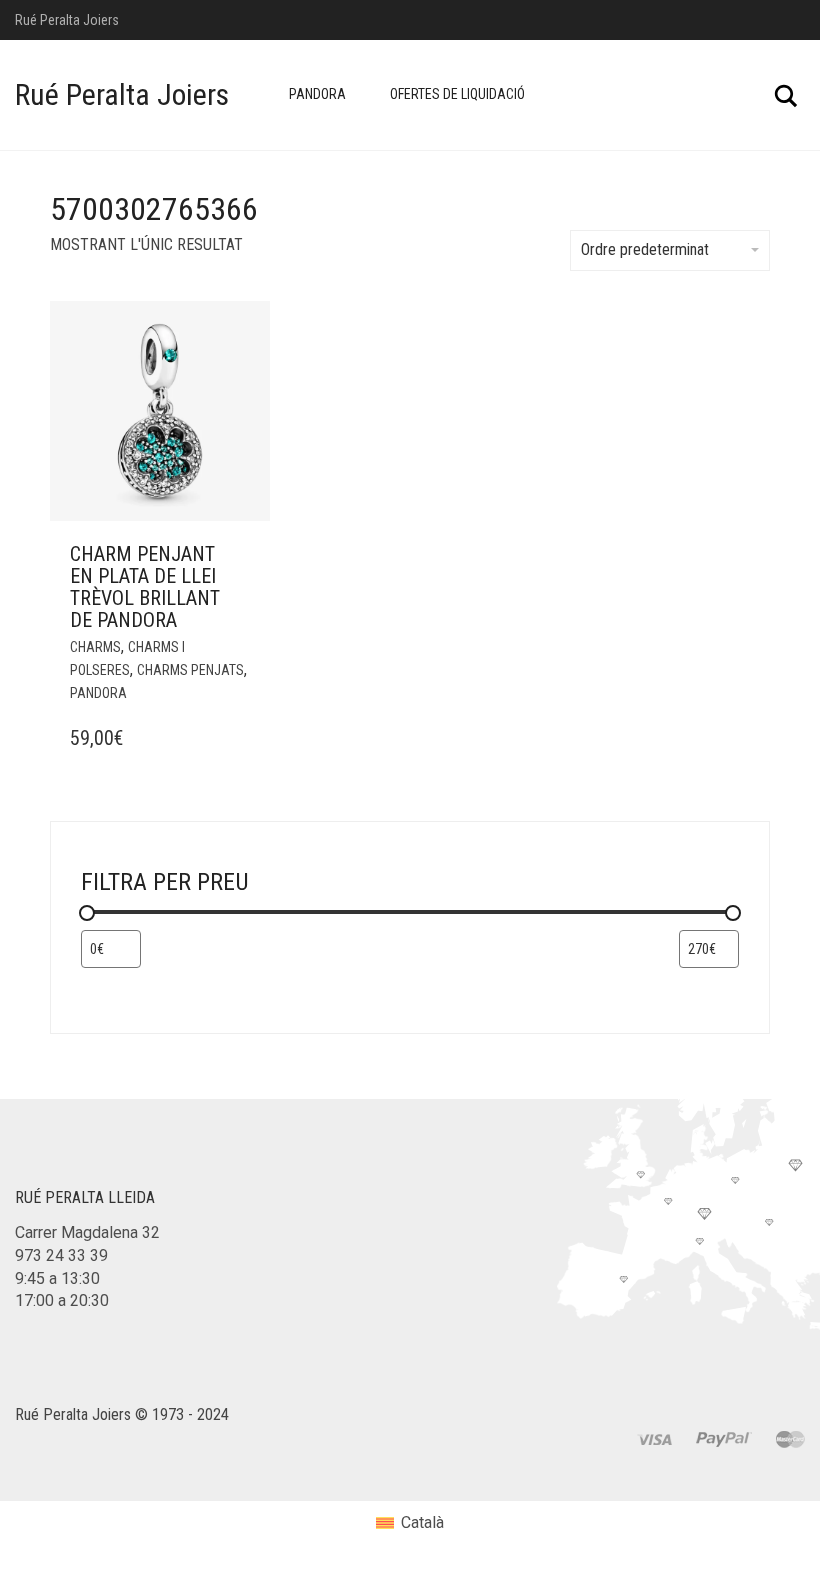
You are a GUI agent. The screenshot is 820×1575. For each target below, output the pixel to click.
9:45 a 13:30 (57, 1278)
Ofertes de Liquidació (457, 94)
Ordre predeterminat (645, 249)
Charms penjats (190, 670)
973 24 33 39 (61, 1255)
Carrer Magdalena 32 (87, 1232)
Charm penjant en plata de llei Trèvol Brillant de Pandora (145, 587)
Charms (95, 647)
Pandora (317, 94)
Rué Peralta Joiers (122, 94)
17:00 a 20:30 (62, 1300)
